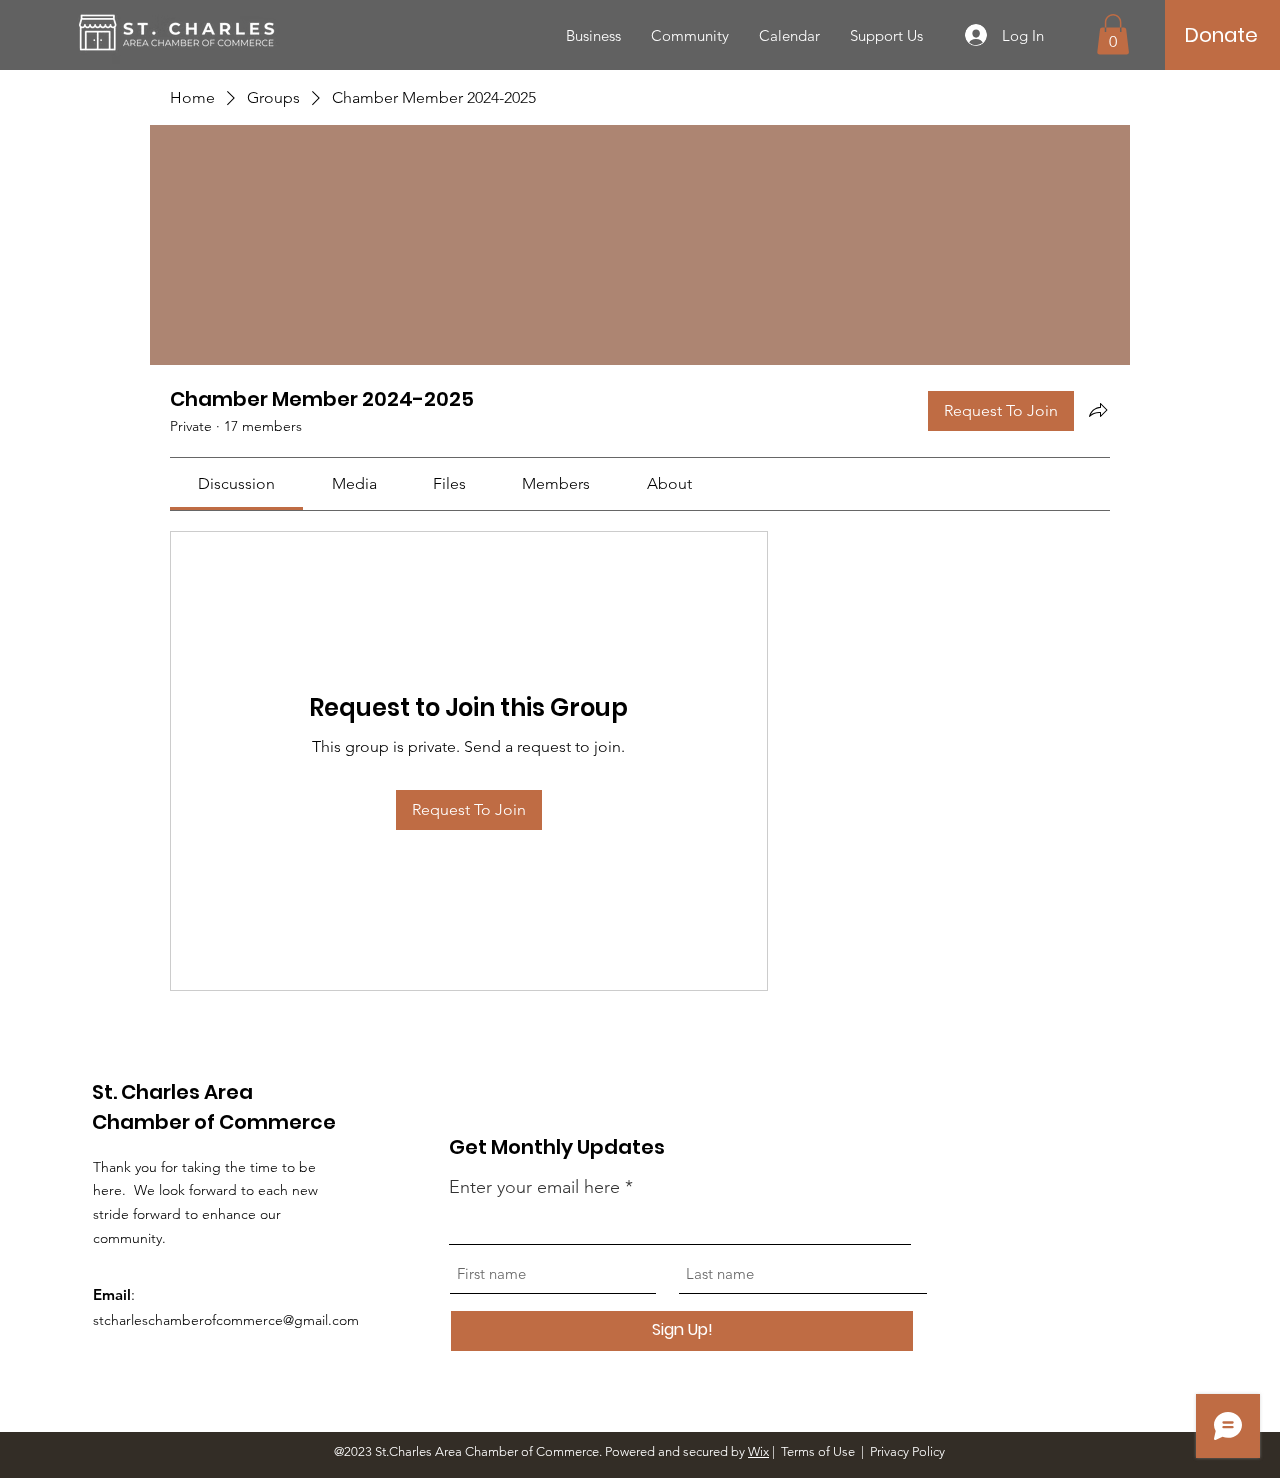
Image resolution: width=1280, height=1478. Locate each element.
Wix (758, 1451)
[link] (236, 483)
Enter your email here (534, 1187)
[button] (1113, 34)
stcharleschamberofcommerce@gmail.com (226, 1320)
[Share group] (1098, 410)
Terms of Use (818, 1451)
